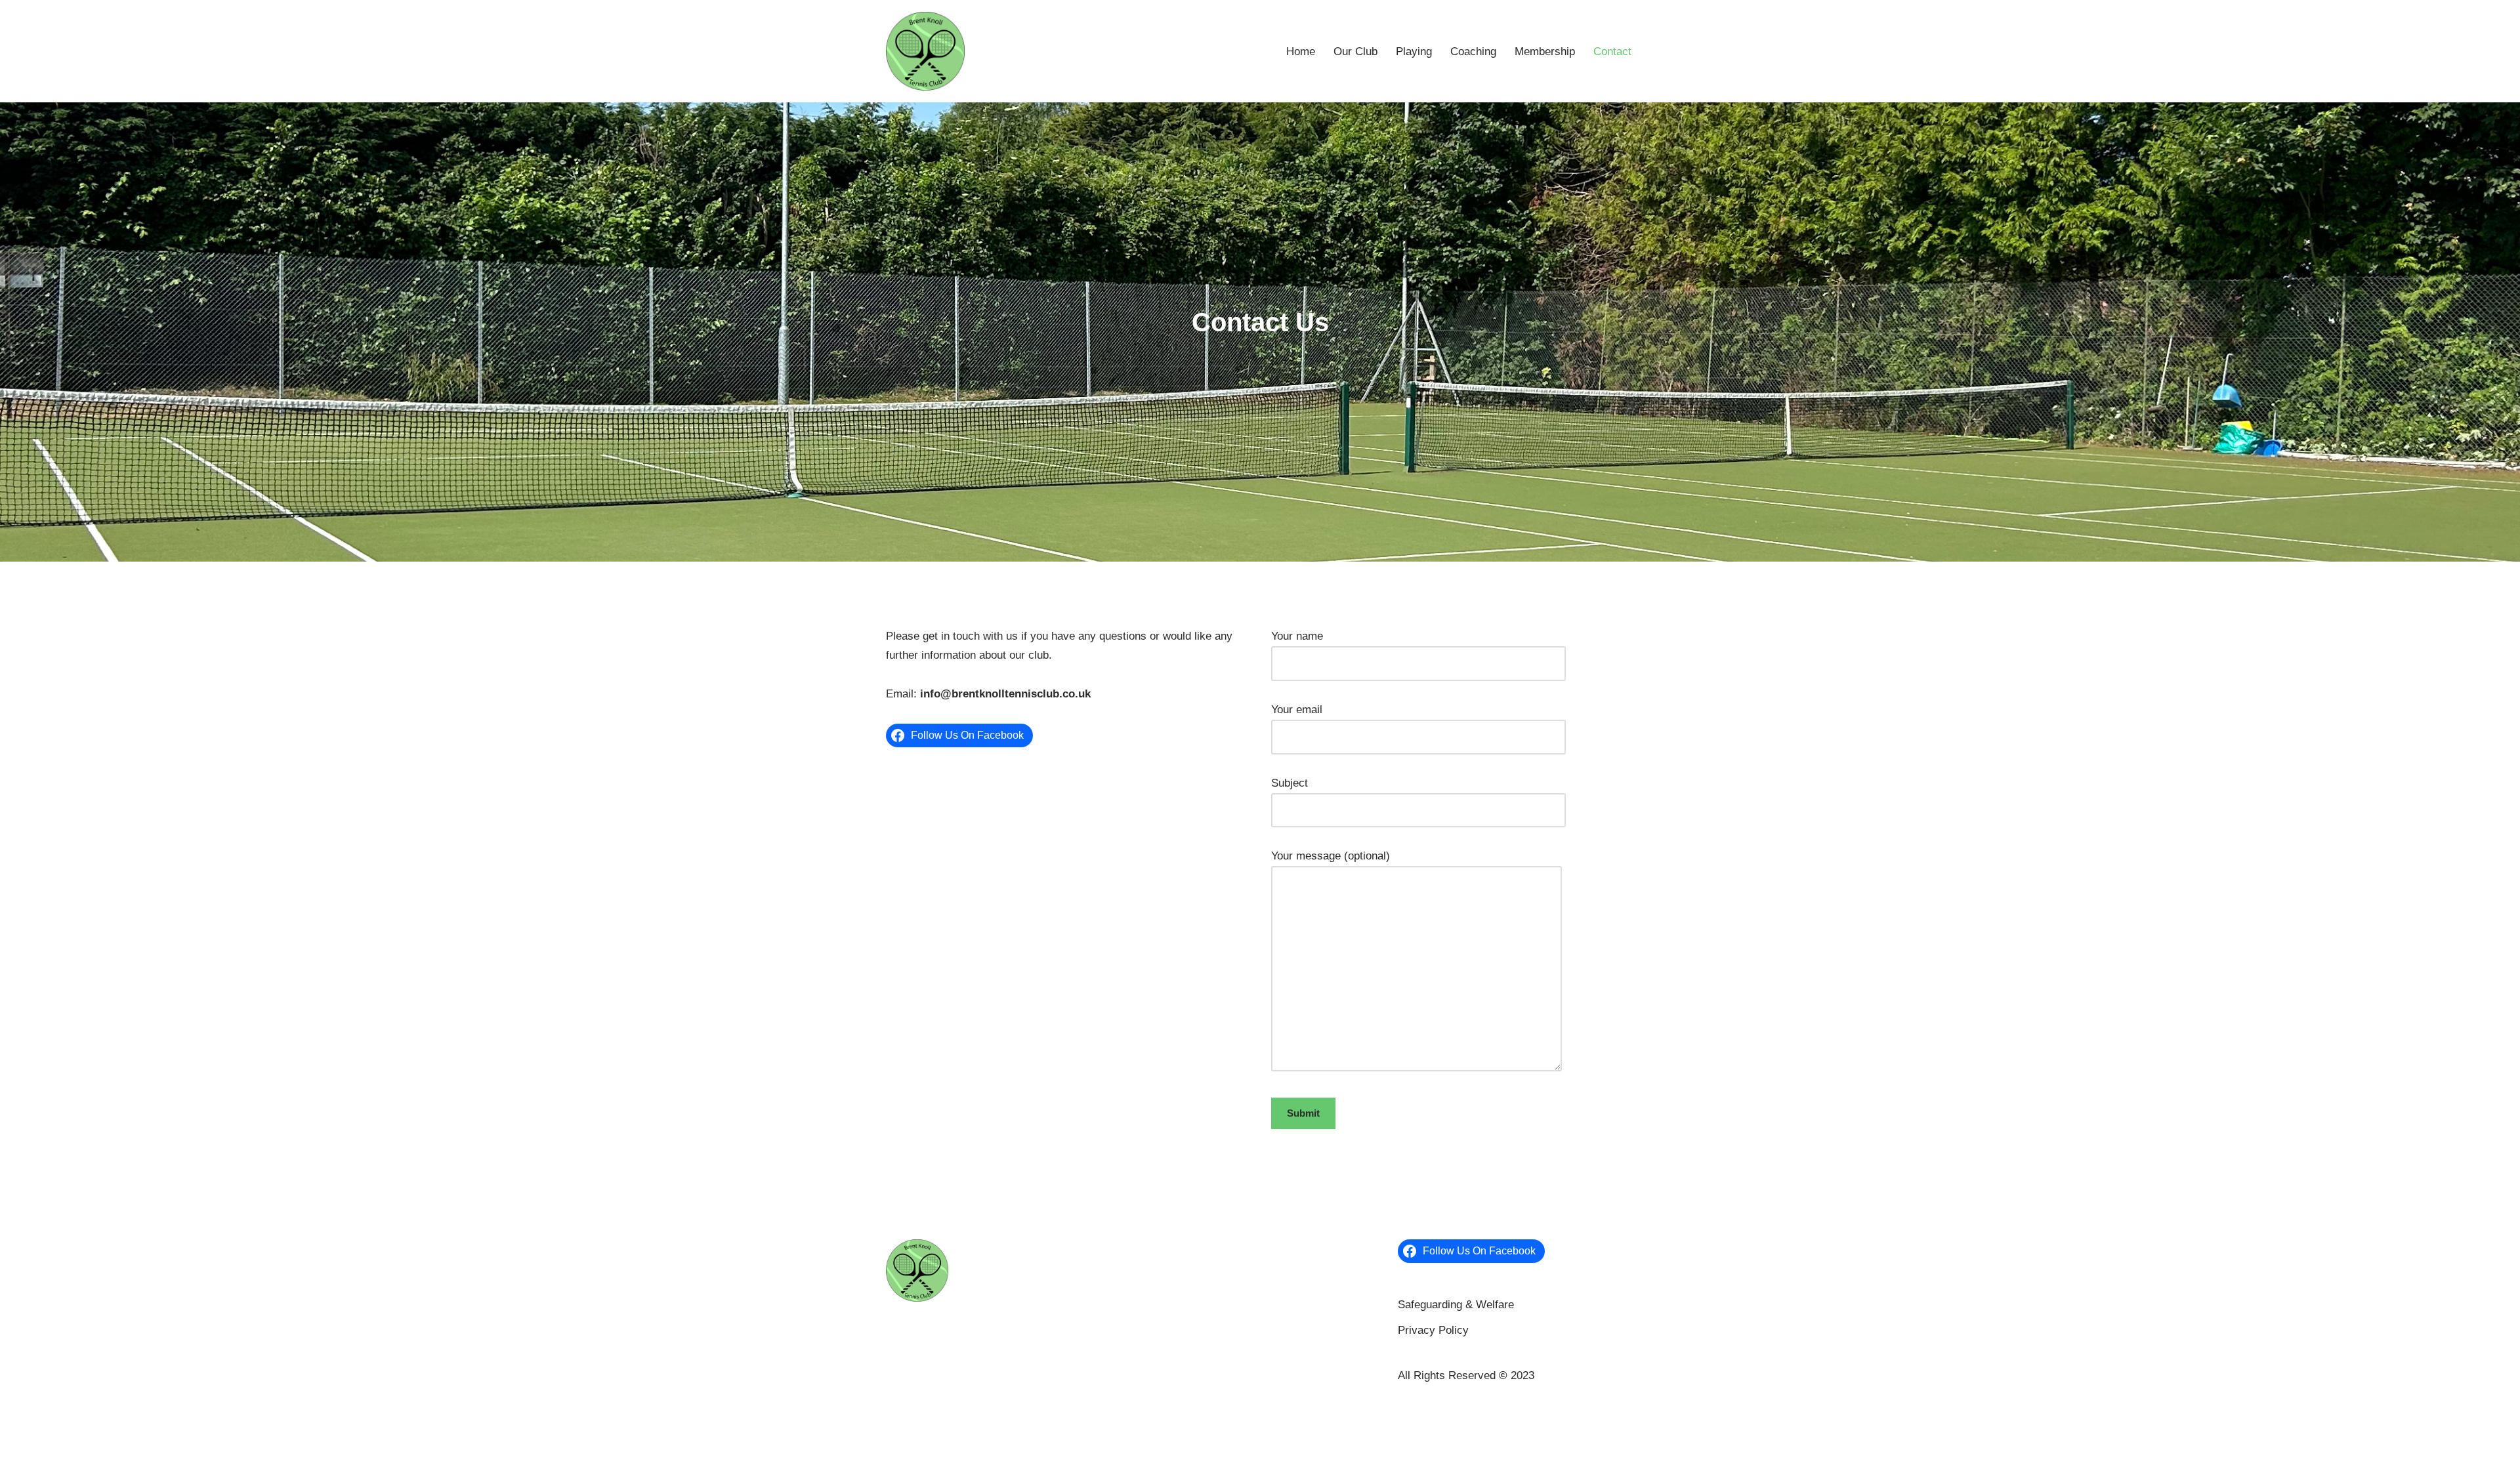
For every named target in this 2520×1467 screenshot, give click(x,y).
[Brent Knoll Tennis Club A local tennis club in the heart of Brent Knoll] (925, 51)
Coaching (1473, 52)
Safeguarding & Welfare (1456, 1305)
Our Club (1355, 52)
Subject (1290, 783)
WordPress (1009, 1408)
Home (1301, 52)
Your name (1297, 636)
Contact (1612, 52)
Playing (1414, 52)
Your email (1297, 710)
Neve (899, 1408)
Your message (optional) (1331, 856)
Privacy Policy (1433, 1330)
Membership (1545, 52)
